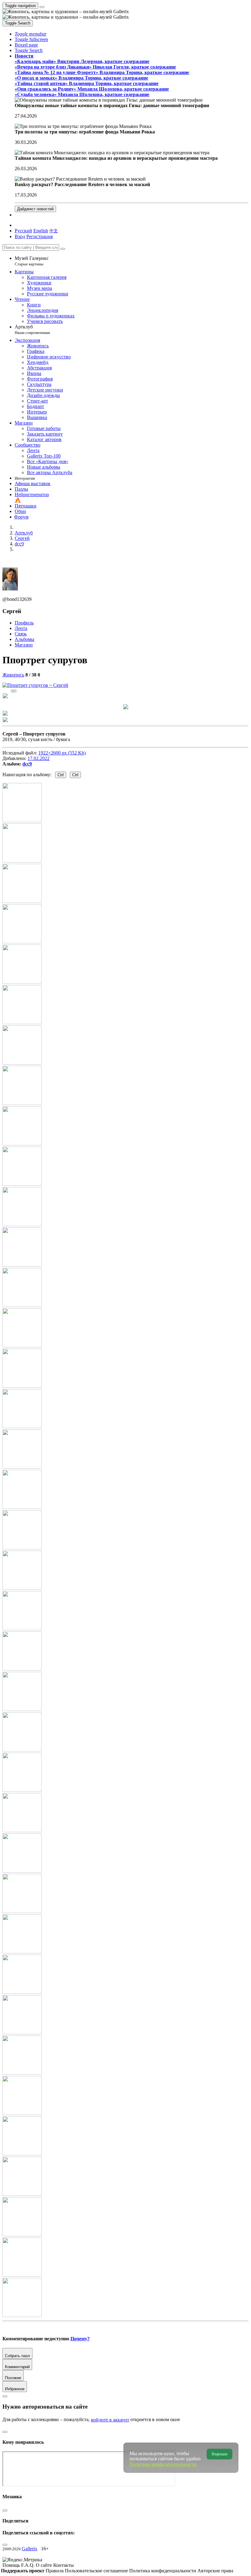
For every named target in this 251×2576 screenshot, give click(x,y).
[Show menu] (42, 7)
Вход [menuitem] (20, 236)
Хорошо (219, 2454)
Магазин (24, 645)
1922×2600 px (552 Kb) (62, 753)
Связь (21, 634)
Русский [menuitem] (23, 231)
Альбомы (24, 639)
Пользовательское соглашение (97, 2571)
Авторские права (215, 2571)
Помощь (12, 2565)
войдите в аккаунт (110, 2420)
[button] (31, 34)
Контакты (64, 2565)
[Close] (63, 249)
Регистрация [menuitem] (39, 236)
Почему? (80, 2339)
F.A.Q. (28, 2565)
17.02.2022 (39, 758)
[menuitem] (54, 231)
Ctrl (61, 775)
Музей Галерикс (32, 261)
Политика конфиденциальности (163, 2571)
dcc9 (27, 764)
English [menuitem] (41, 231)
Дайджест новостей (35, 209)
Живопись (13, 675)
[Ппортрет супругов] (35, 685)
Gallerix (30, 2549)
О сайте (45, 2565)
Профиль (24, 623)
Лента (21, 628)
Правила (55, 2571)
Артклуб (32, 329)
